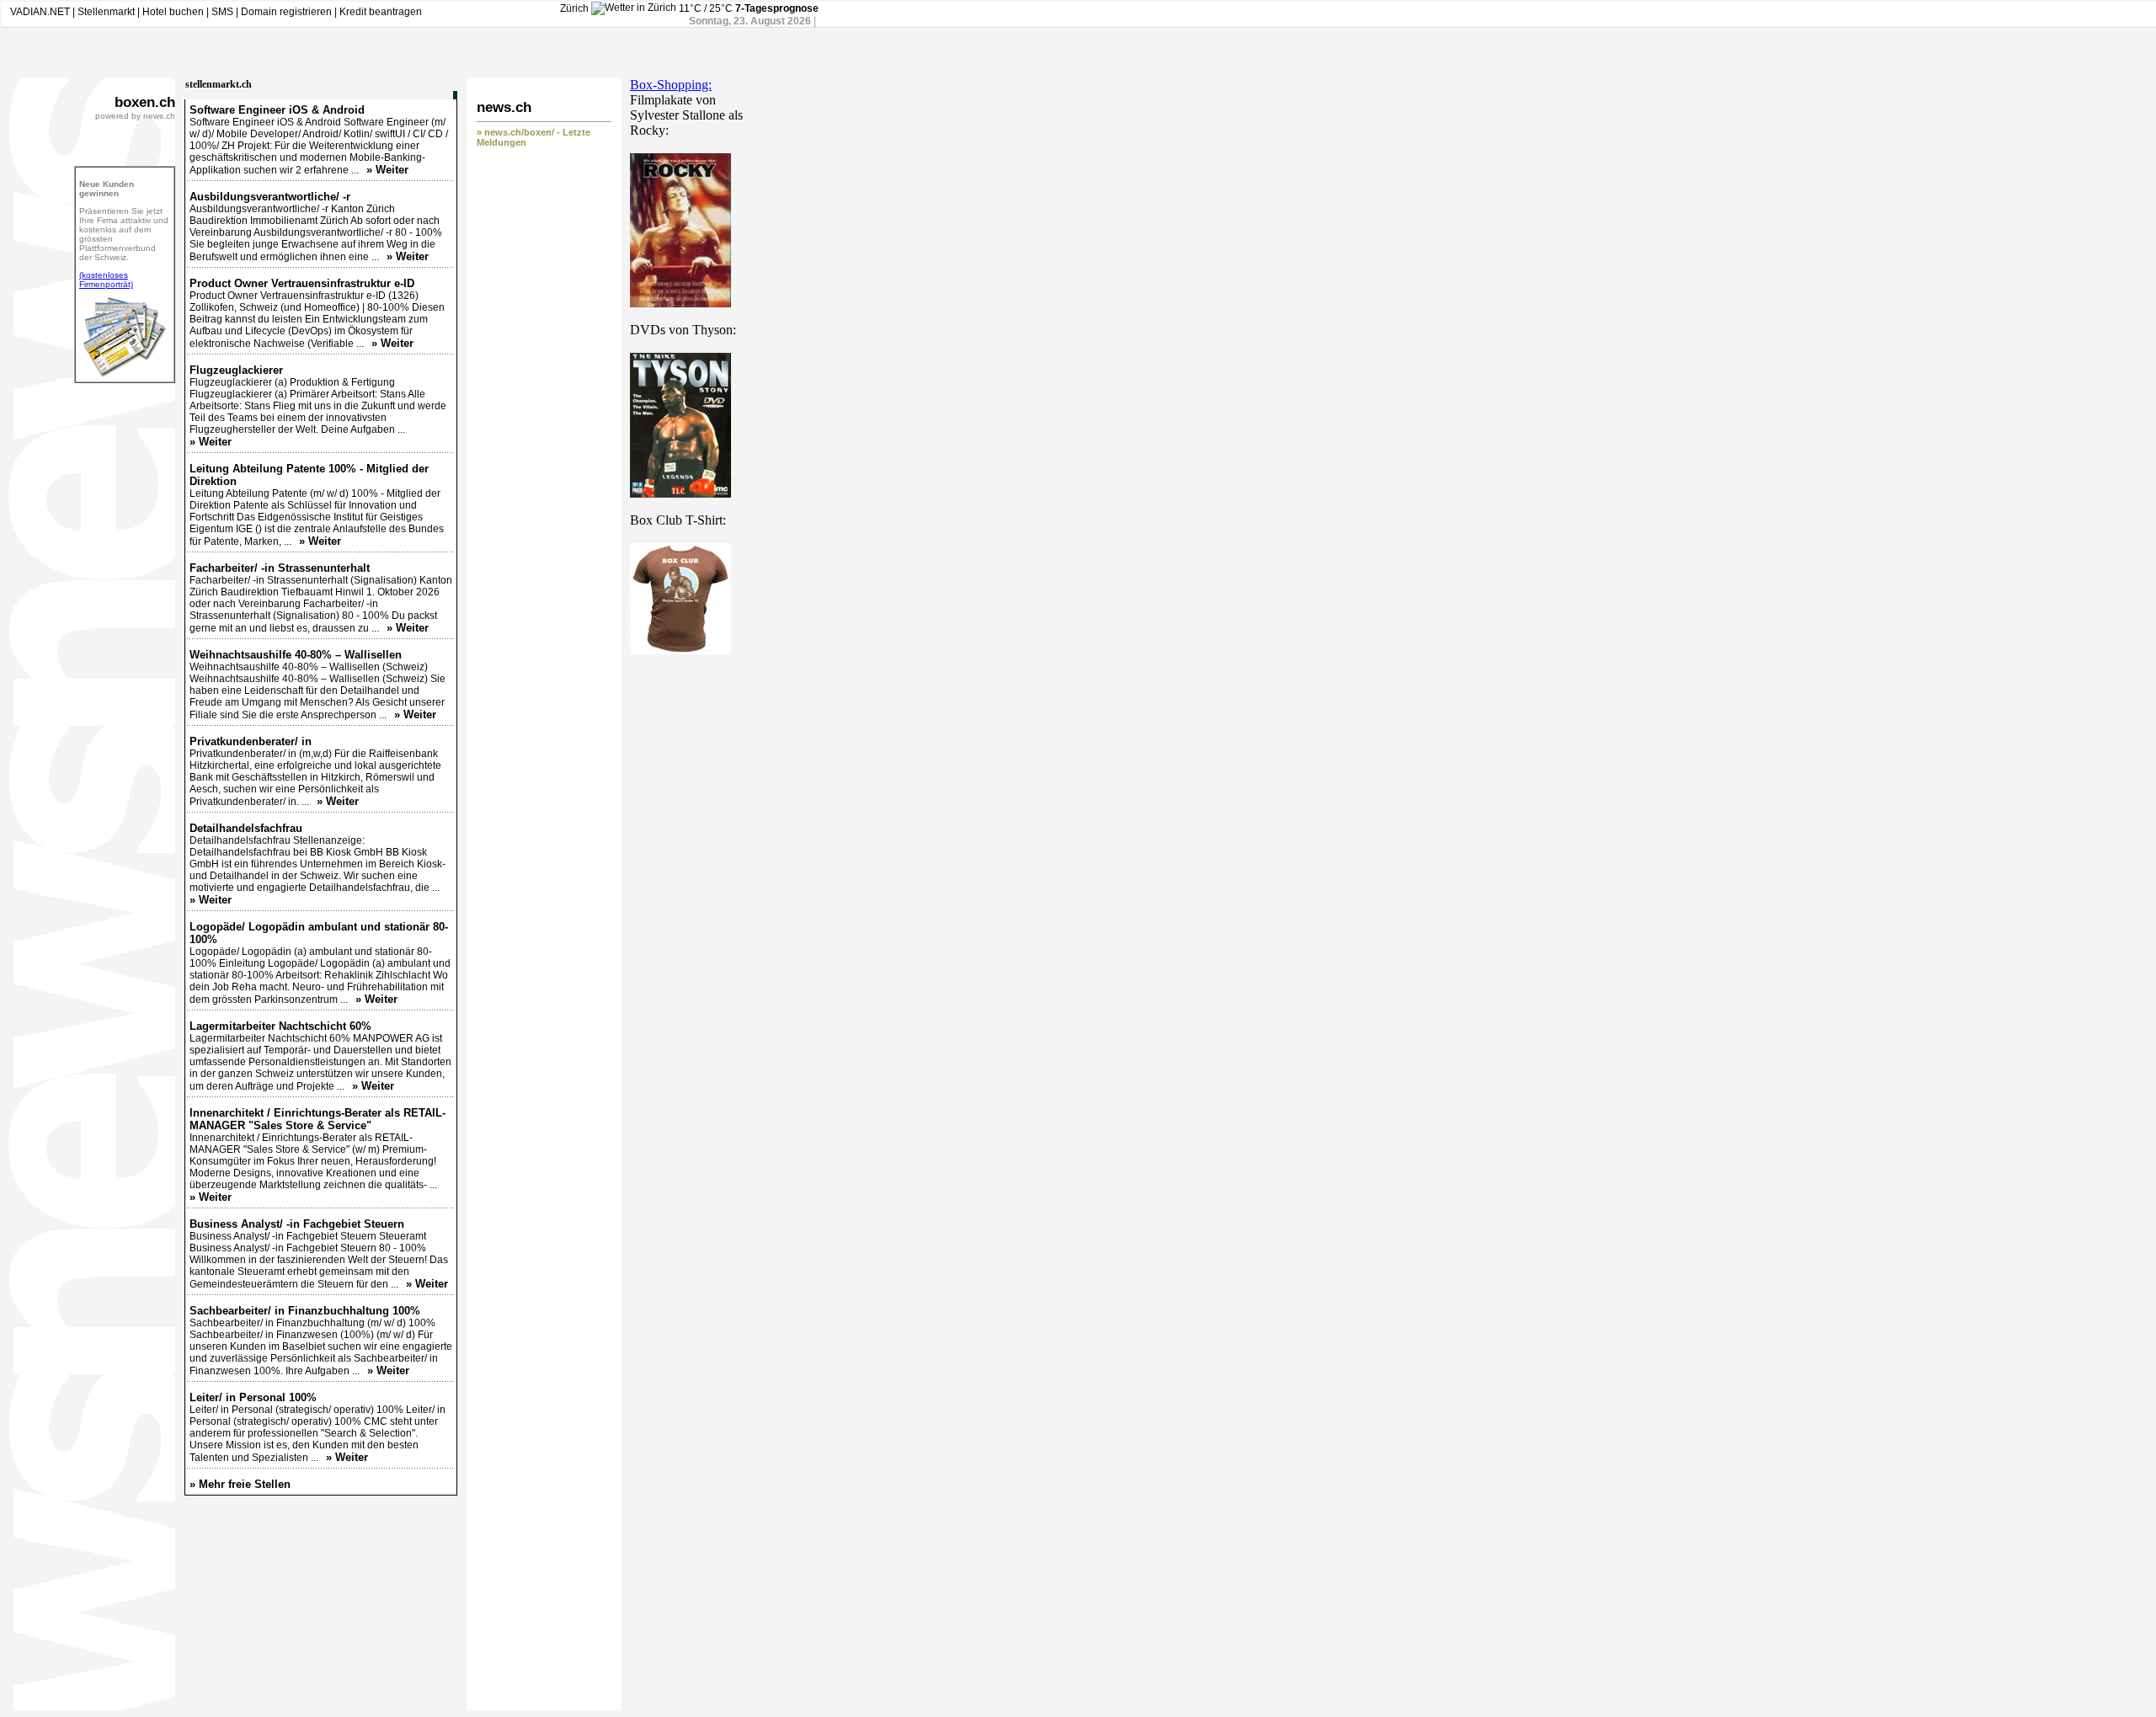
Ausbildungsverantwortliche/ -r (270, 197)
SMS (222, 12)
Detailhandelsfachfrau (246, 828)
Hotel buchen (173, 12)
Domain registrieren (286, 12)
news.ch (504, 107)
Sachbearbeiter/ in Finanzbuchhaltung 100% (305, 1311)
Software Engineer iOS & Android (277, 110)
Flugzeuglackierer (236, 370)
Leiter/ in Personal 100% (253, 1397)
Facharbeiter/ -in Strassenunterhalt (280, 568)
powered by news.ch (135, 116)
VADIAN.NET (40, 12)
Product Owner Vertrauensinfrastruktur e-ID (302, 283)
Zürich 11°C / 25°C (648, 8)
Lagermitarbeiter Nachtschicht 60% (280, 1026)
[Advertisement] (697, 922)
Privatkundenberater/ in (251, 741)
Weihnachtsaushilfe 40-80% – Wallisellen (296, 655)
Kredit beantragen (381, 12)
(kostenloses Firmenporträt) (106, 280)
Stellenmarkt (106, 12)
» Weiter (387, 170)
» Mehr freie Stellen (240, 1484)
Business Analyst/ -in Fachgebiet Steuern (297, 1224)
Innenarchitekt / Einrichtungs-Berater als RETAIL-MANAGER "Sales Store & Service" (318, 1119)
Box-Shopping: (671, 85)
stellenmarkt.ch (219, 84)
